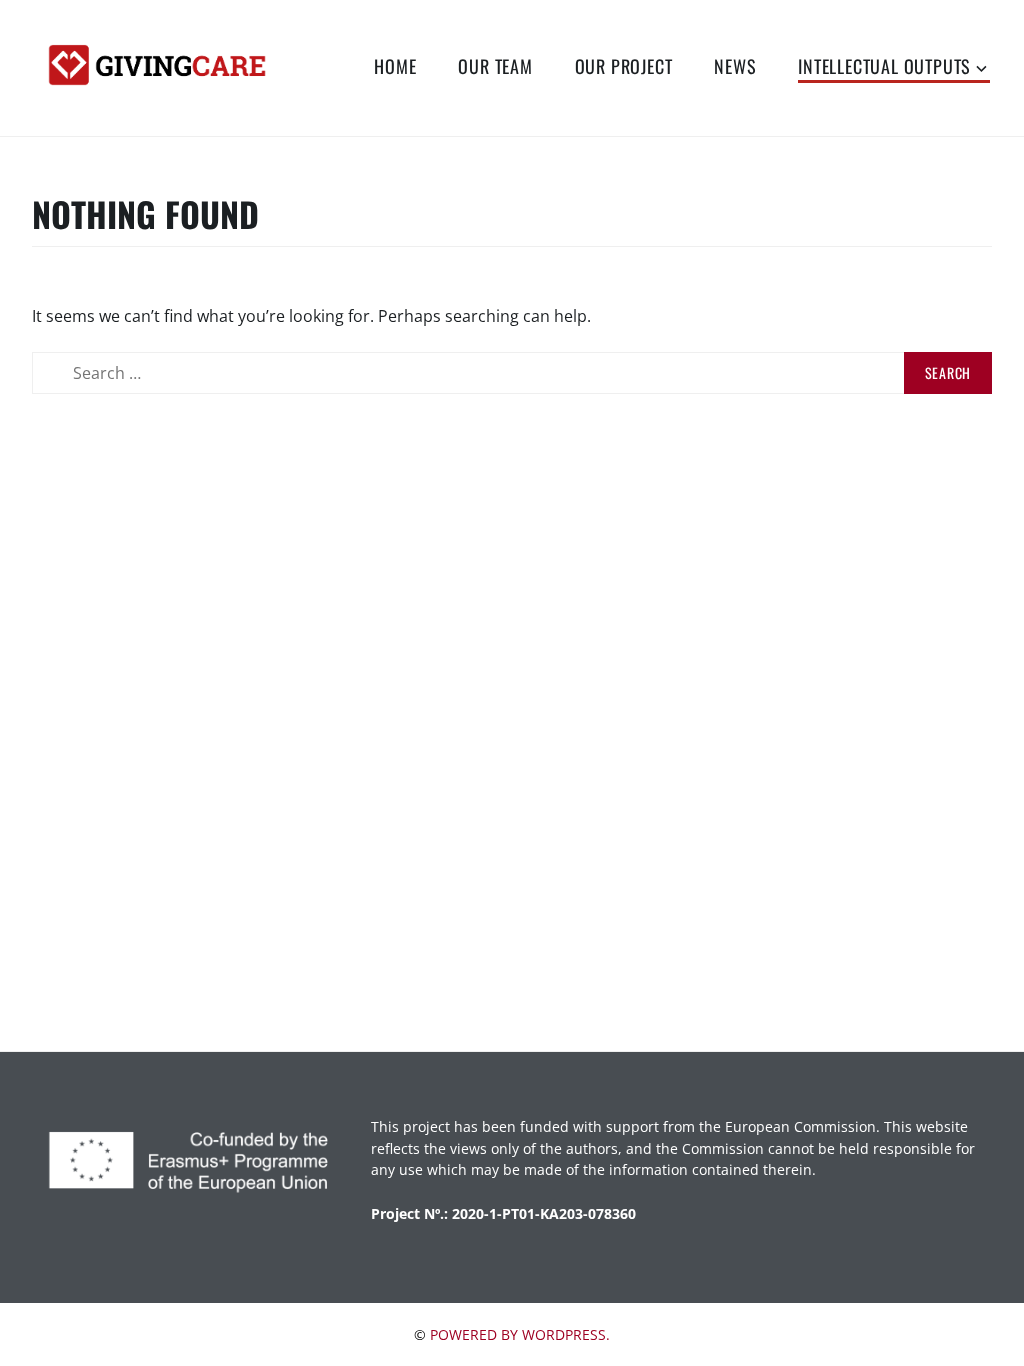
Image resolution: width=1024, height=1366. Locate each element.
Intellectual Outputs (884, 66)
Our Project (624, 66)
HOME (395, 66)
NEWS (735, 66)
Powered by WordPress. (520, 1334)
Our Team (495, 66)
